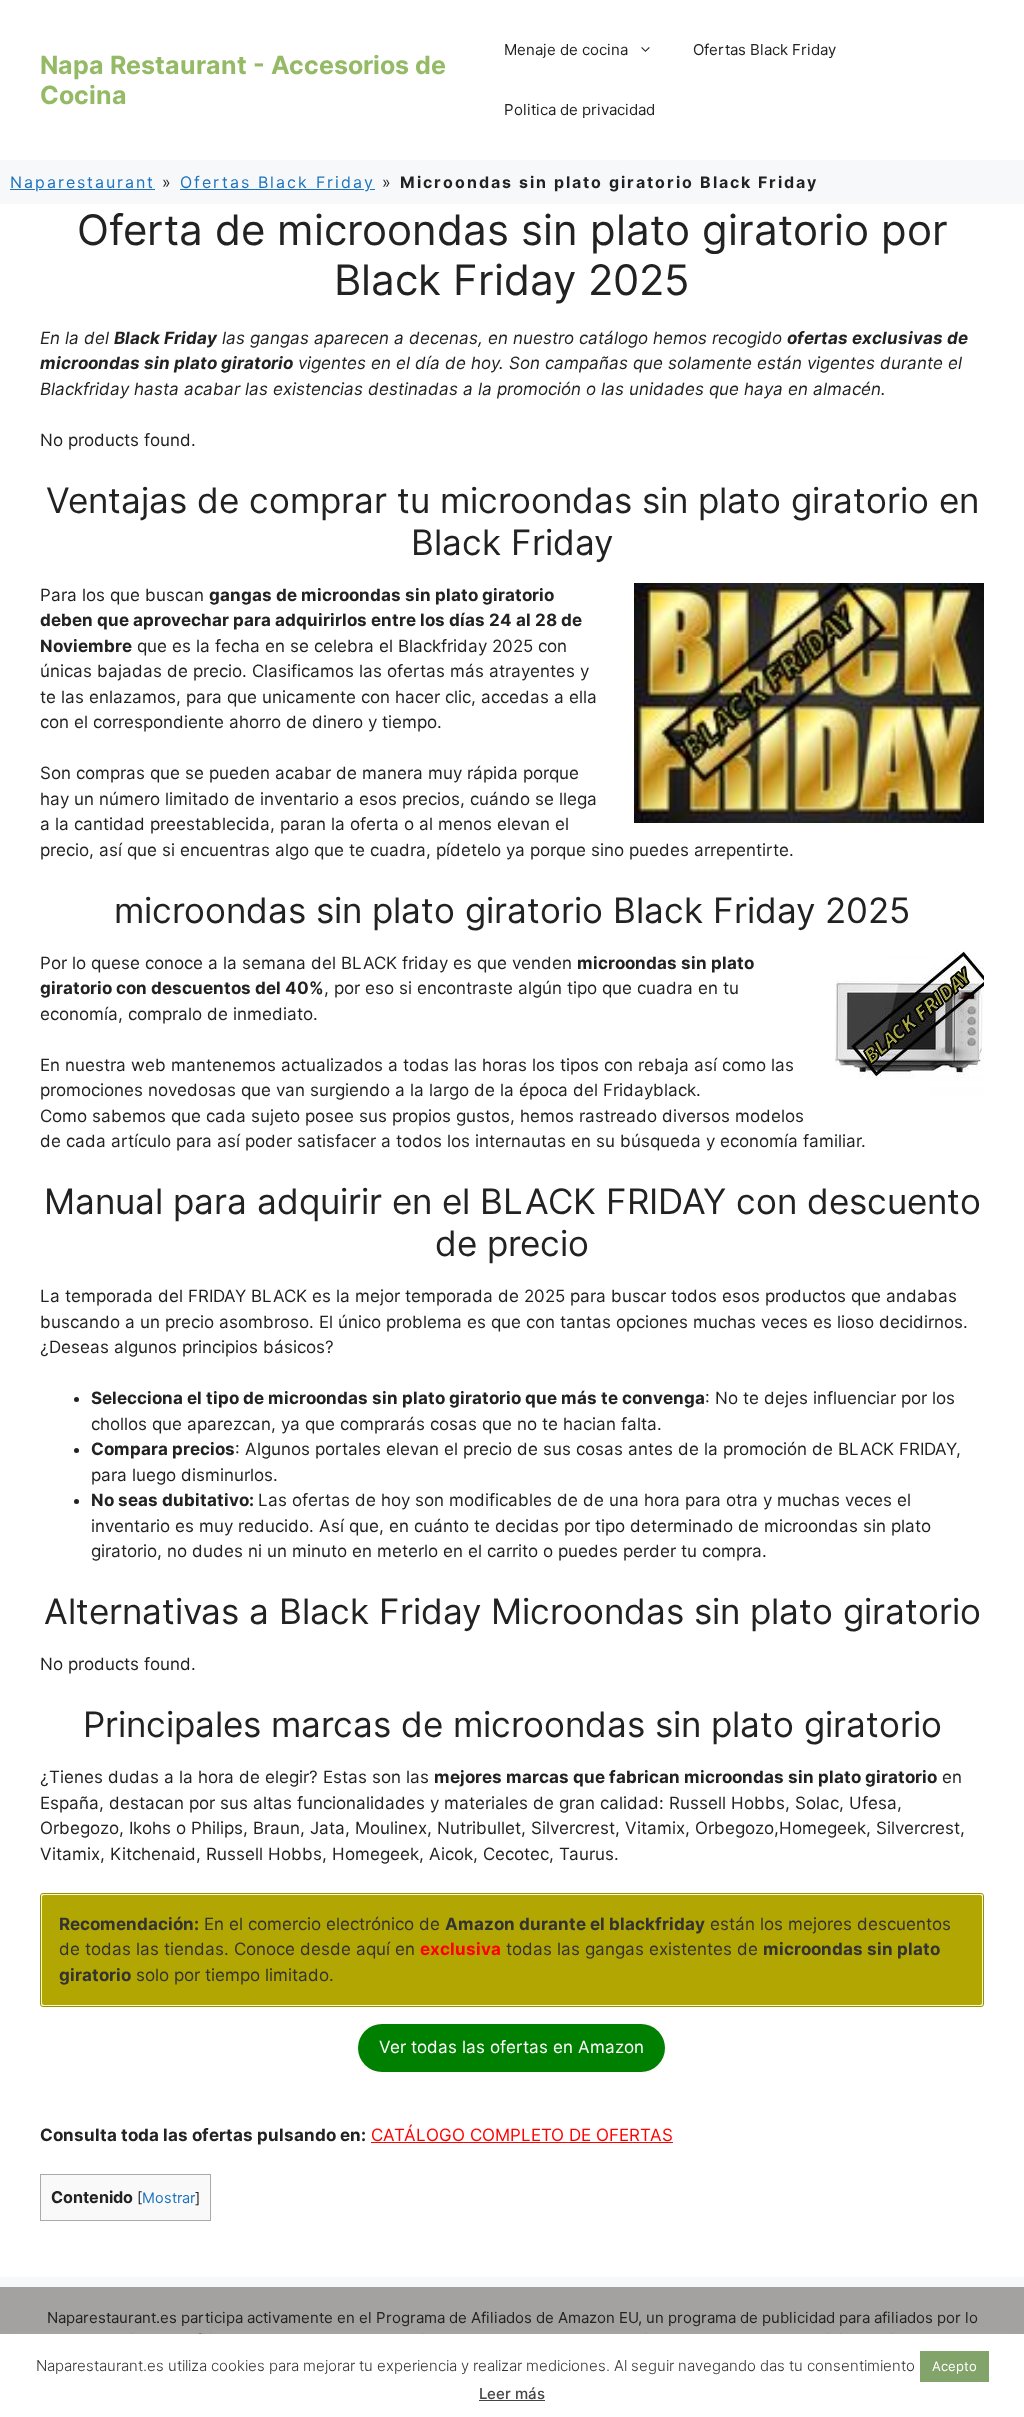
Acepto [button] (954, 2366)
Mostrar (168, 2198)
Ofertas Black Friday (764, 49)
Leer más (512, 2393)
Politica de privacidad (579, 109)
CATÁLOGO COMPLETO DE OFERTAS (522, 2135)
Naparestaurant (82, 182)
